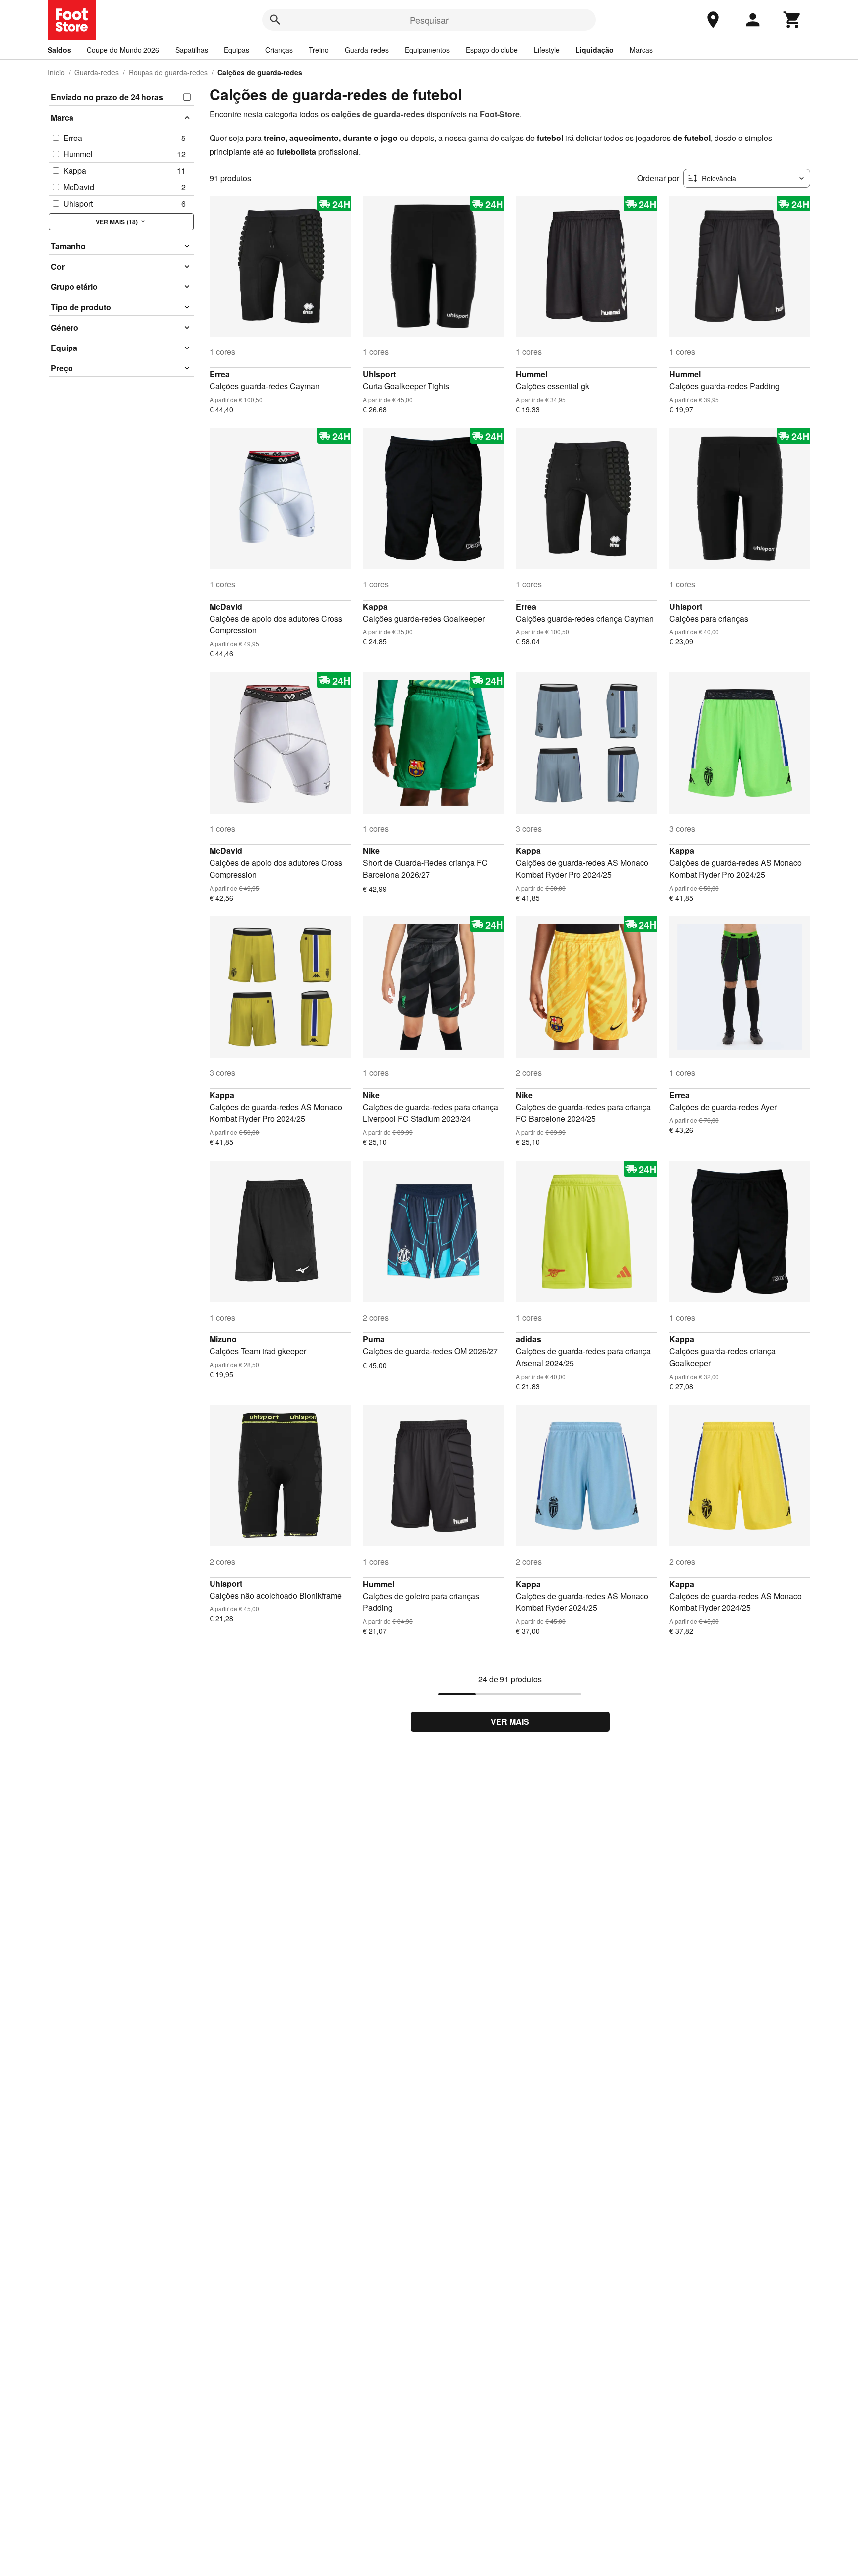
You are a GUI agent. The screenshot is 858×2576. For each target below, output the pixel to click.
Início (56, 72)
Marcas (641, 50)
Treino (319, 50)
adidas (529, 1339)
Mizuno (223, 1339)
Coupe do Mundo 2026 (123, 50)
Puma (374, 1339)
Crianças (279, 50)
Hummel (532, 374)
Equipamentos (427, 50)
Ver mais (510, 1721)
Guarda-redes (367, 50)
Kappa (375, 606)
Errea (220, 374)
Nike (371, 851)
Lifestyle (547, 50)
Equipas (237, 50)
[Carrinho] (792, 20)
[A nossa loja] (713, 20)
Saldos (59, 50)
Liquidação (595, 50)
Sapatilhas (192, 50)
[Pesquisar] (275, 20)
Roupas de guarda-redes (168, 72)
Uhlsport (379, 374)
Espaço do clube (492, 50)
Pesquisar (429, 20)
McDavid (226, 606)
